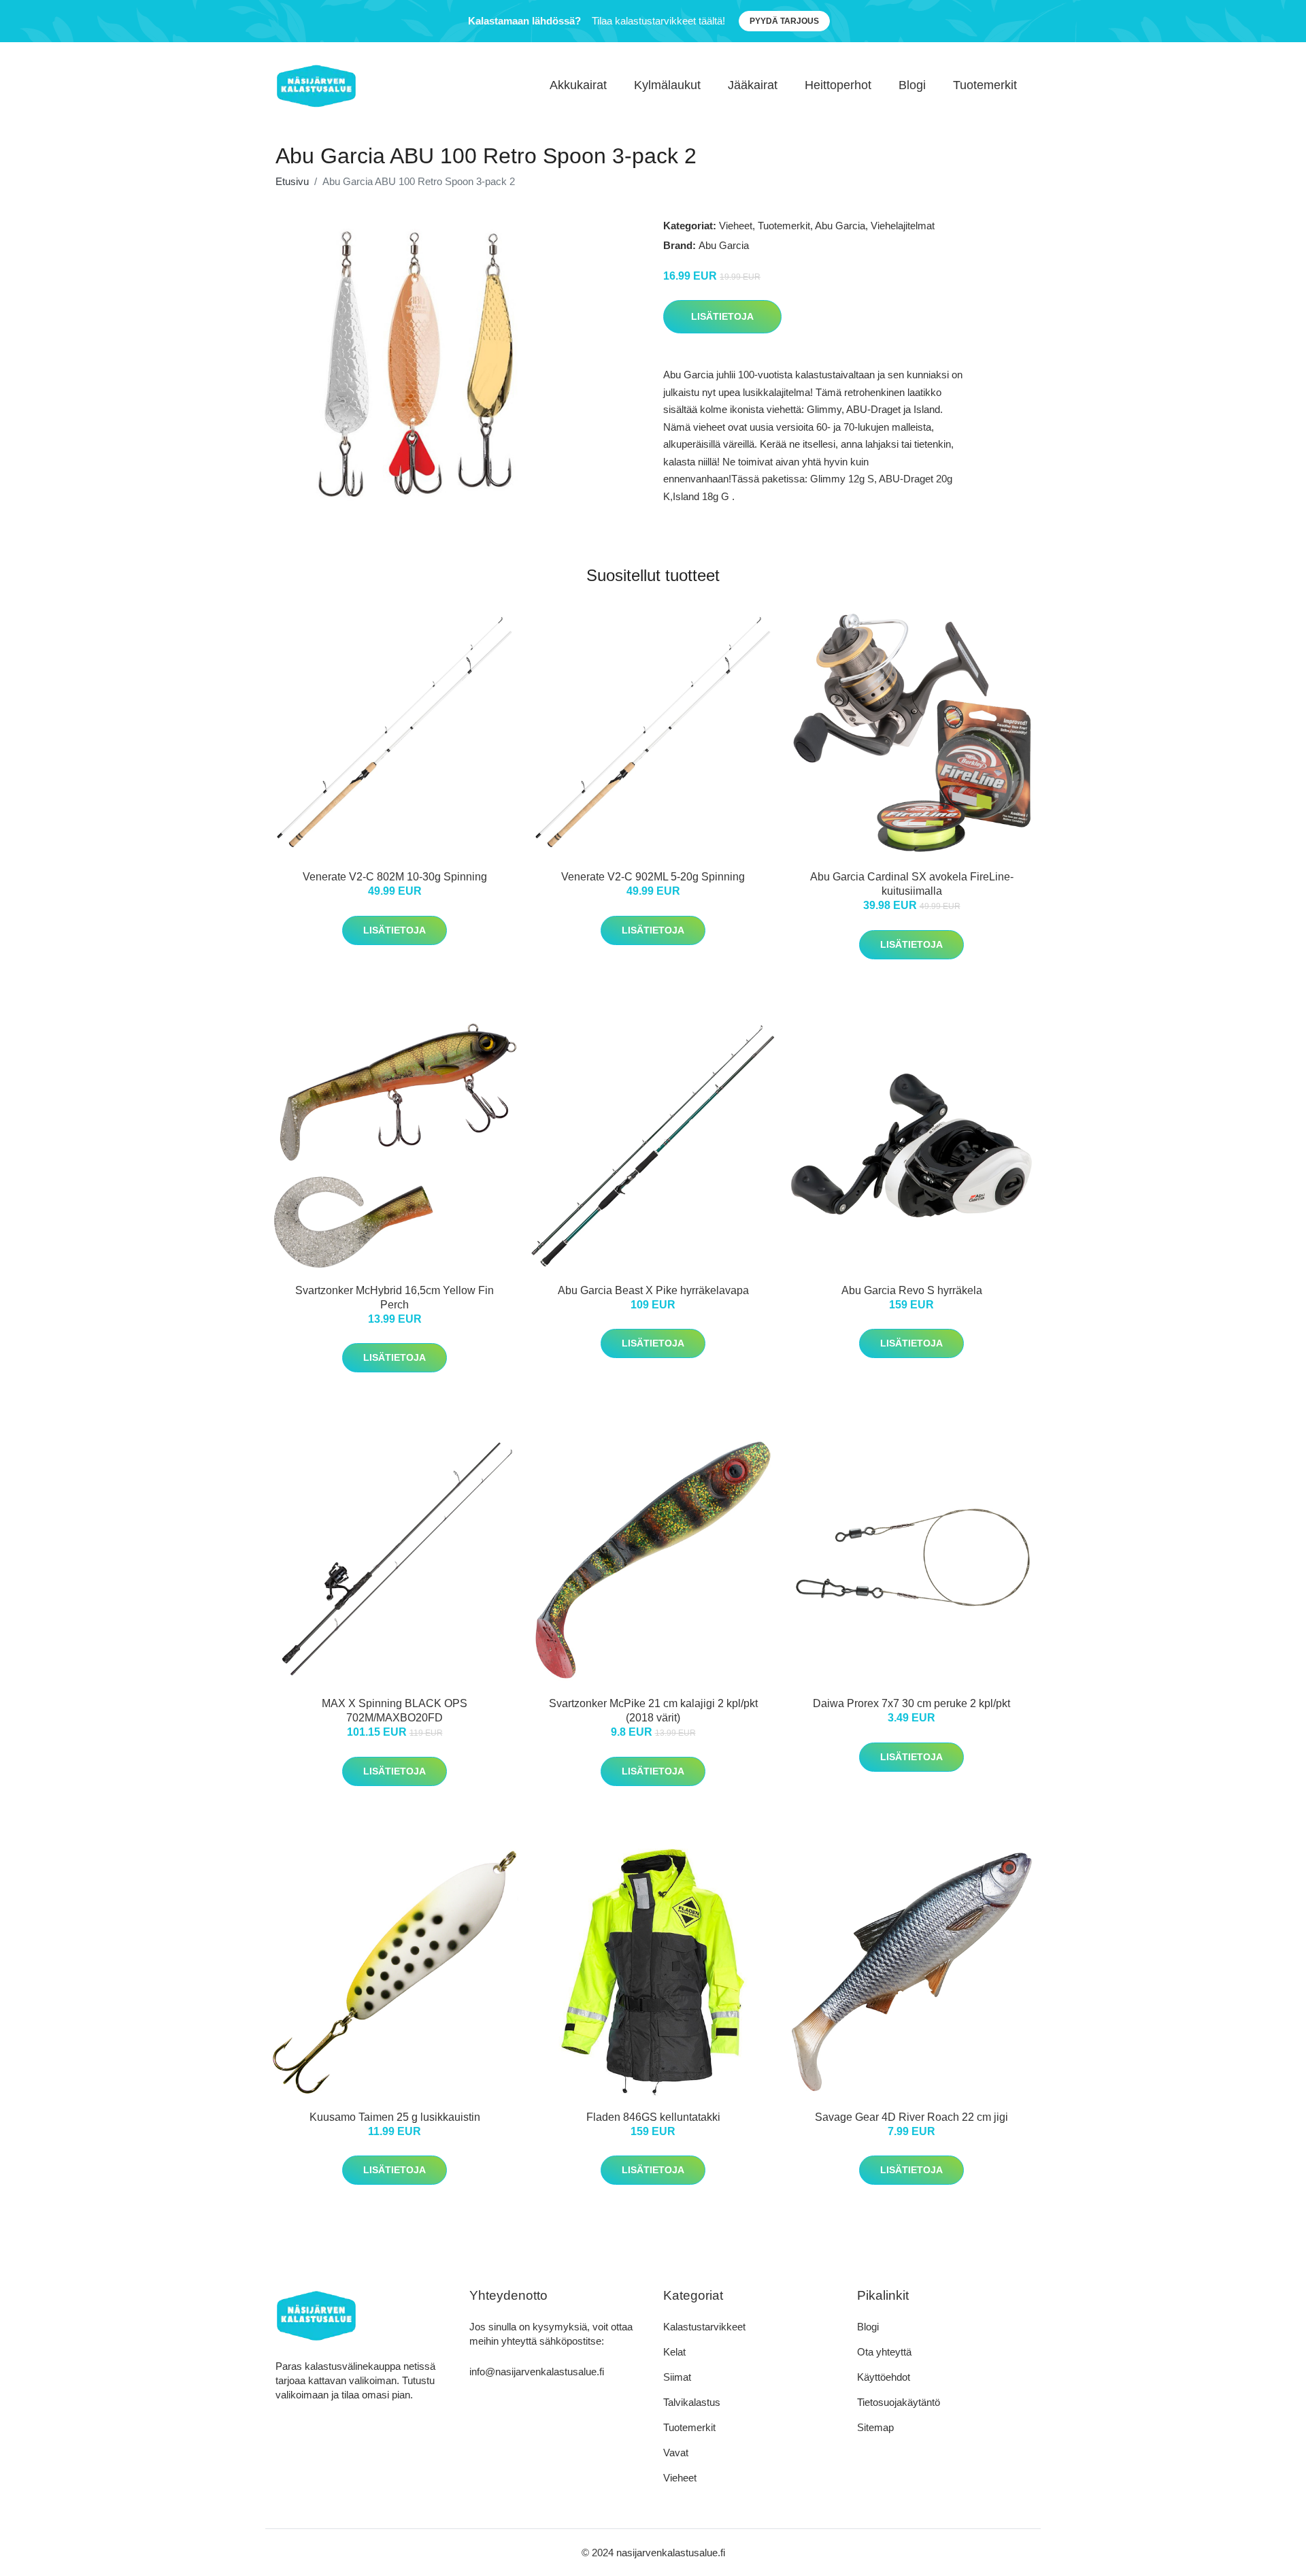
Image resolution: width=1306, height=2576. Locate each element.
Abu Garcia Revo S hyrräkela (912, 1290)
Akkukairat (578, 85)
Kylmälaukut (667, 85)
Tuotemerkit (985, 85)
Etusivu (292, 181)
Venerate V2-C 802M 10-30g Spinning (395, 877)
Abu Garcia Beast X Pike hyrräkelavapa (653, 1290)
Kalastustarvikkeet (704, 2327)
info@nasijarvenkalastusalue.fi (537, 2372)
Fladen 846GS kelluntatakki (653, 2117)
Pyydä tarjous (784, 21)
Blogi (912, 85)
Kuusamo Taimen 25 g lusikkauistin (395, 2117)
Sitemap (875, 2427)
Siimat (677, 2377)
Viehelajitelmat (903, 226)
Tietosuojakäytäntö (899, 2402)
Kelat (674, 2352)
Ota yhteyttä (884, 2352)
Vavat (676, 2453)
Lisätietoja (722, 316)
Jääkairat (753, 85)
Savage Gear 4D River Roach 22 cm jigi (911, 2117)
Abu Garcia (840, 226)
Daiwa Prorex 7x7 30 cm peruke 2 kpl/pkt (911, 1703)
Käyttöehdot (884, 2377)
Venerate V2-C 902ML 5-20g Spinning (653, 877)
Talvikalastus (692, 2402)
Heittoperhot (838, 85)
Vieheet (736, 226)
